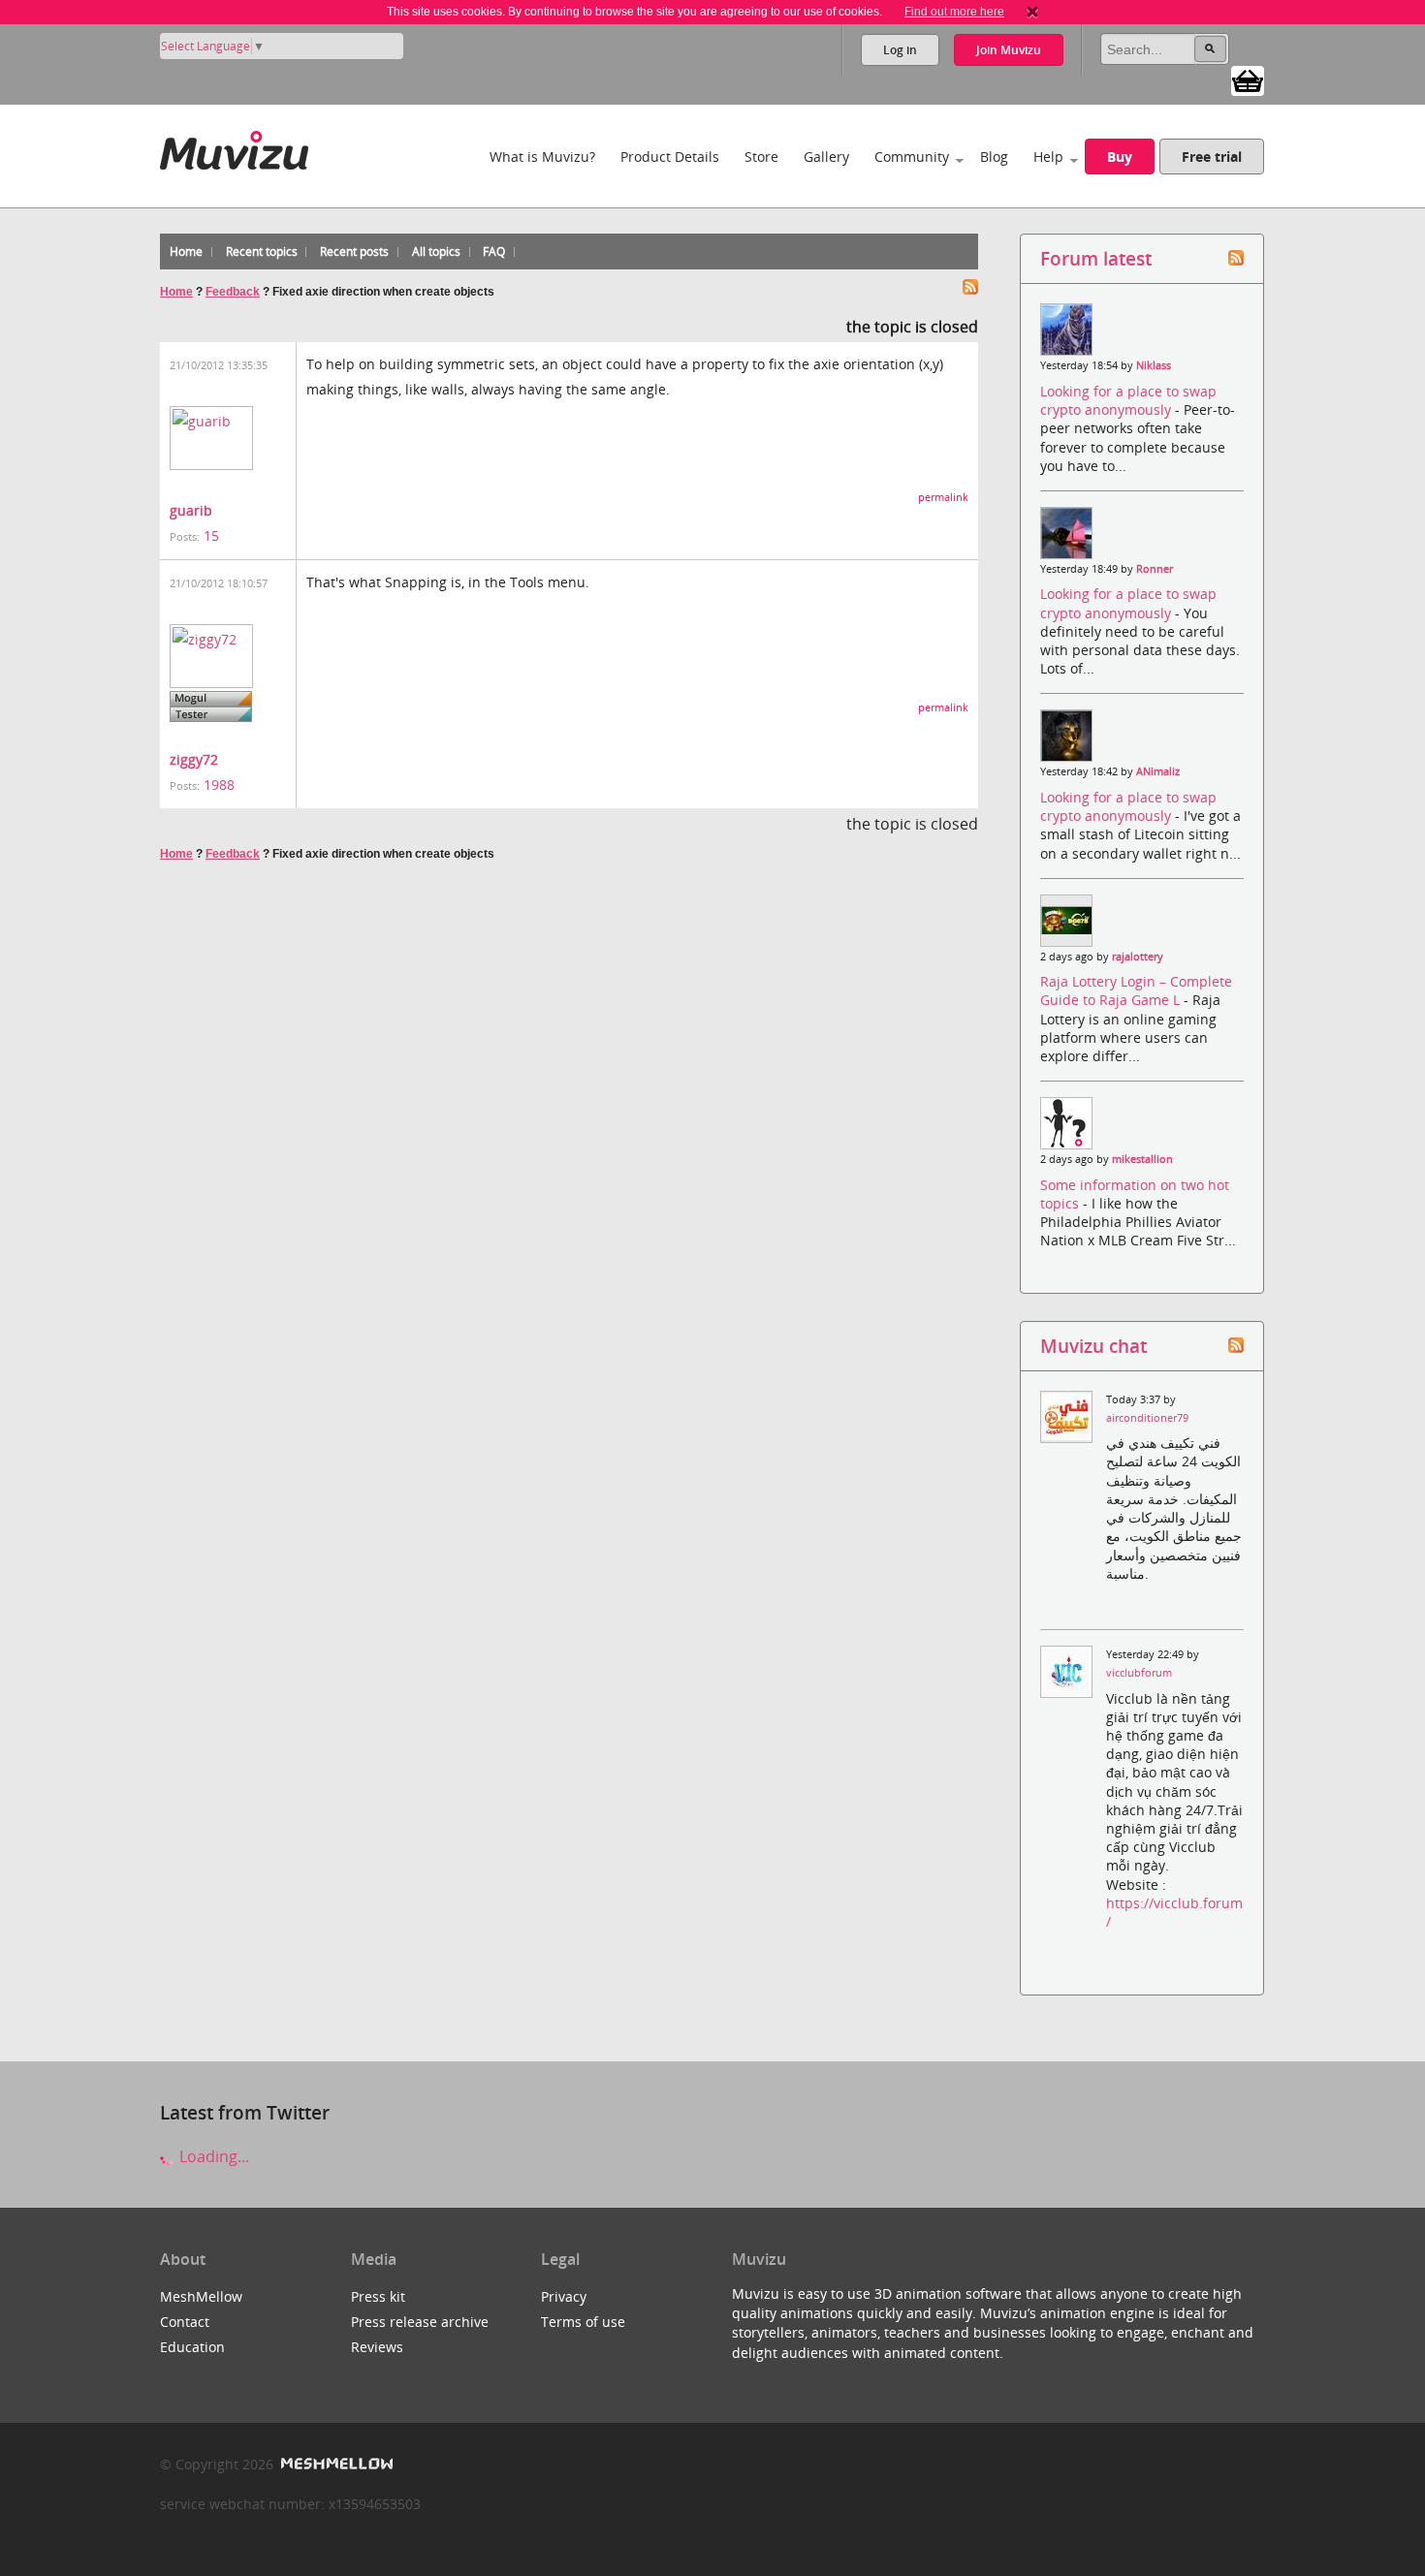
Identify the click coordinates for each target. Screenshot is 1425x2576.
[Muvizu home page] (234, 147)
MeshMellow (201, 2296)
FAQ (494, 251)
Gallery (826, 157)
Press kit (378, 2296)
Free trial (1212, 157)
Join (1009, 50)
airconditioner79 (1147, 1418)
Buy (1120, 157)
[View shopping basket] (1248, 79)
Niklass (1154, 365)
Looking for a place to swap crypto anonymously (1128, 400)
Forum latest (1096, 258)
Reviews (377, 2347)
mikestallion (1142, 1159)
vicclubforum (1139, 1673)
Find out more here (954, 12)
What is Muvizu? (542, 157)
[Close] (1032, 12)
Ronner (1155, 569)
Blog (994, 157)
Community (912, 157)
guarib (191, 510)
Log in (900, 50)
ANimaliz (1158, 771)
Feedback (233, 292)
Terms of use (583, 2322)
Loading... (212, 2156)
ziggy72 (194, 759)
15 (211, 535)
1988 (219, 785)
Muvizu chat (1093, 1346)
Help (1048, 157)
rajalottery (1138, 957)
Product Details (670, 157)
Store (761, 157)
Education (192, 2347)
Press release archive (420, 2322)
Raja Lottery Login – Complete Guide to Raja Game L (1136, 990)
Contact (185, 2322)
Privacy (564, 2296)
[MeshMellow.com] (335, 2464)
